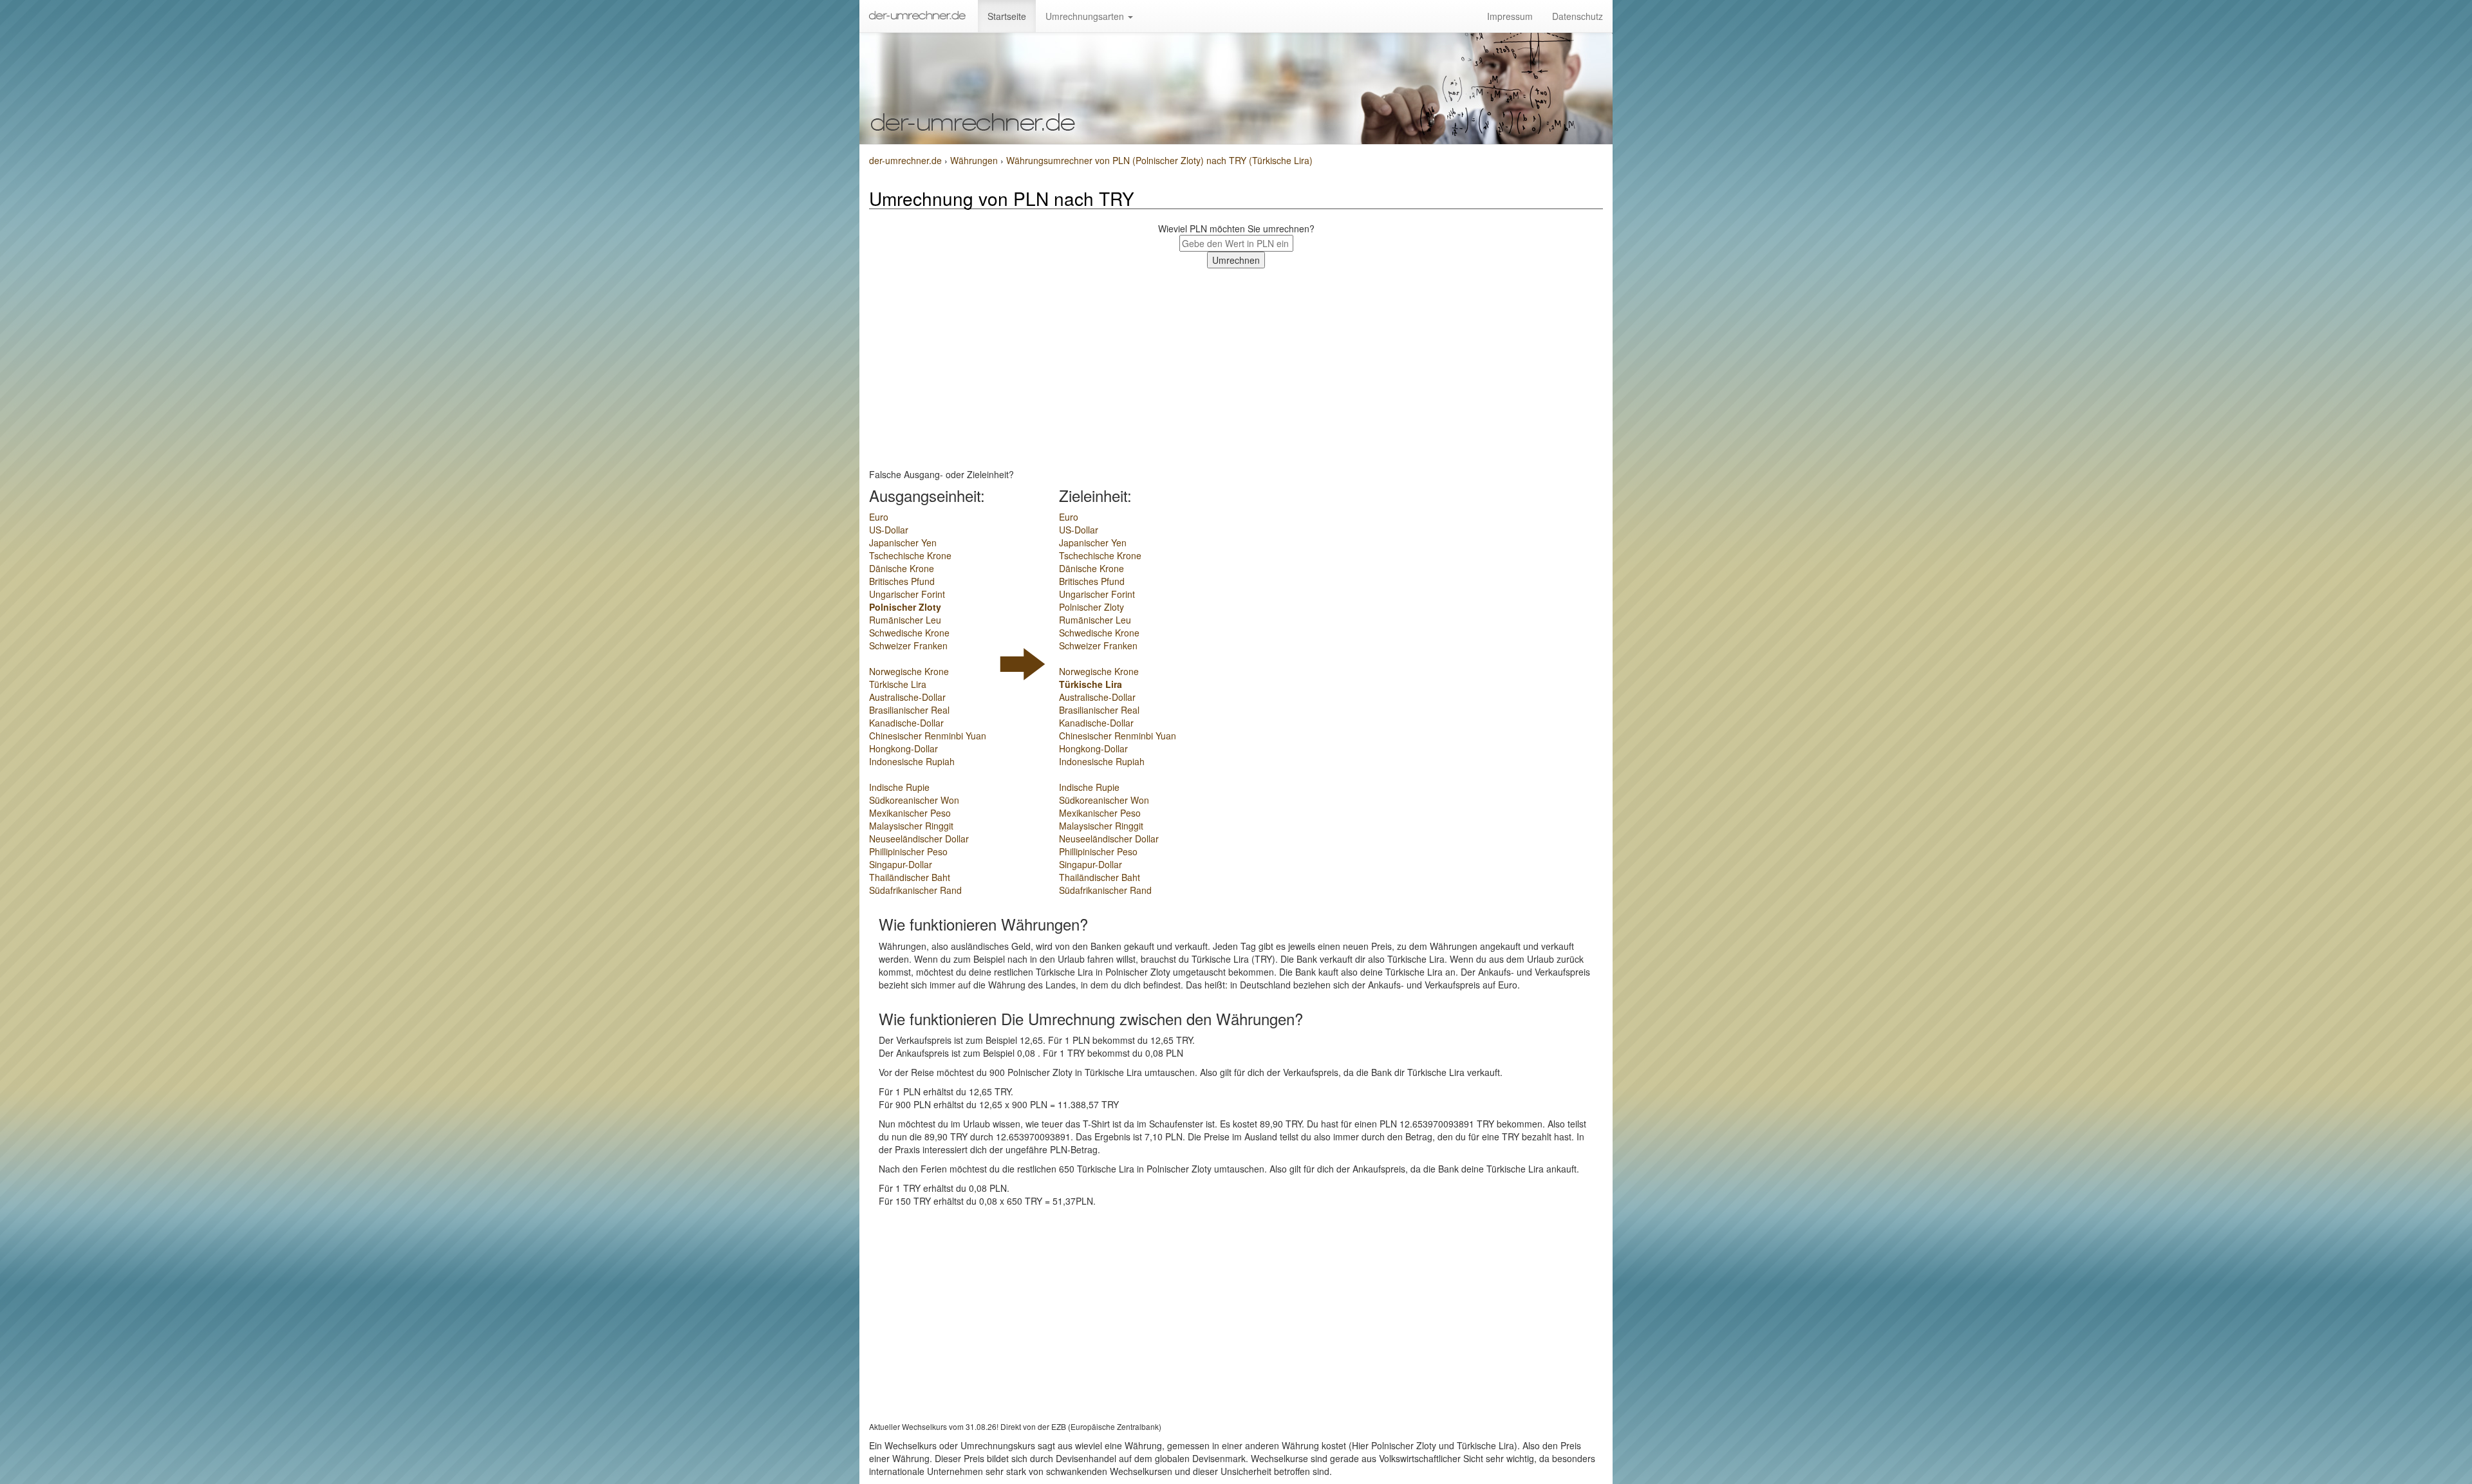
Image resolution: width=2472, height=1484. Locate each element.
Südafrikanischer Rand (915, 890)
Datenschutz (1578, 16)
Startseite (1007, 16)
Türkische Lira (898, 684)
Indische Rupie (899, 787)
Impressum (1510, 16)
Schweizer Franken (908, 645)
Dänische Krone (902, 568)
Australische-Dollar (907, 697)
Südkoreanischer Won (914, 800)
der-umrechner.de (905, 160)
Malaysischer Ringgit (911, 826)
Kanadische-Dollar (906, 723)
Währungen (975, 160)
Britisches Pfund (902, 581)
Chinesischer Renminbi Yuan (928, 736)
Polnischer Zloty (905, 607)
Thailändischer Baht (910, 877)
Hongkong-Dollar (904, 748)
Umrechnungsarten (1086, 16)
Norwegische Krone (909, 671)
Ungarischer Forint (907, 594)
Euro (879, 517)
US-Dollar (889, 530)
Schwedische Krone (909, 633)
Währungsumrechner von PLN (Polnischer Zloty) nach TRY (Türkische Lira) (1159, 160)
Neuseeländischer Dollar (919, 839)
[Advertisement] (1236, 365)
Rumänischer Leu (905, 620)
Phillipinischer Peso (908, 851)
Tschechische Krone (910, 555)
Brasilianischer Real (909, 710)
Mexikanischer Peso (910, 813)
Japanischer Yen (903, 543)
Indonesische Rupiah (912, 761)
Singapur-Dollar (901, 864)
